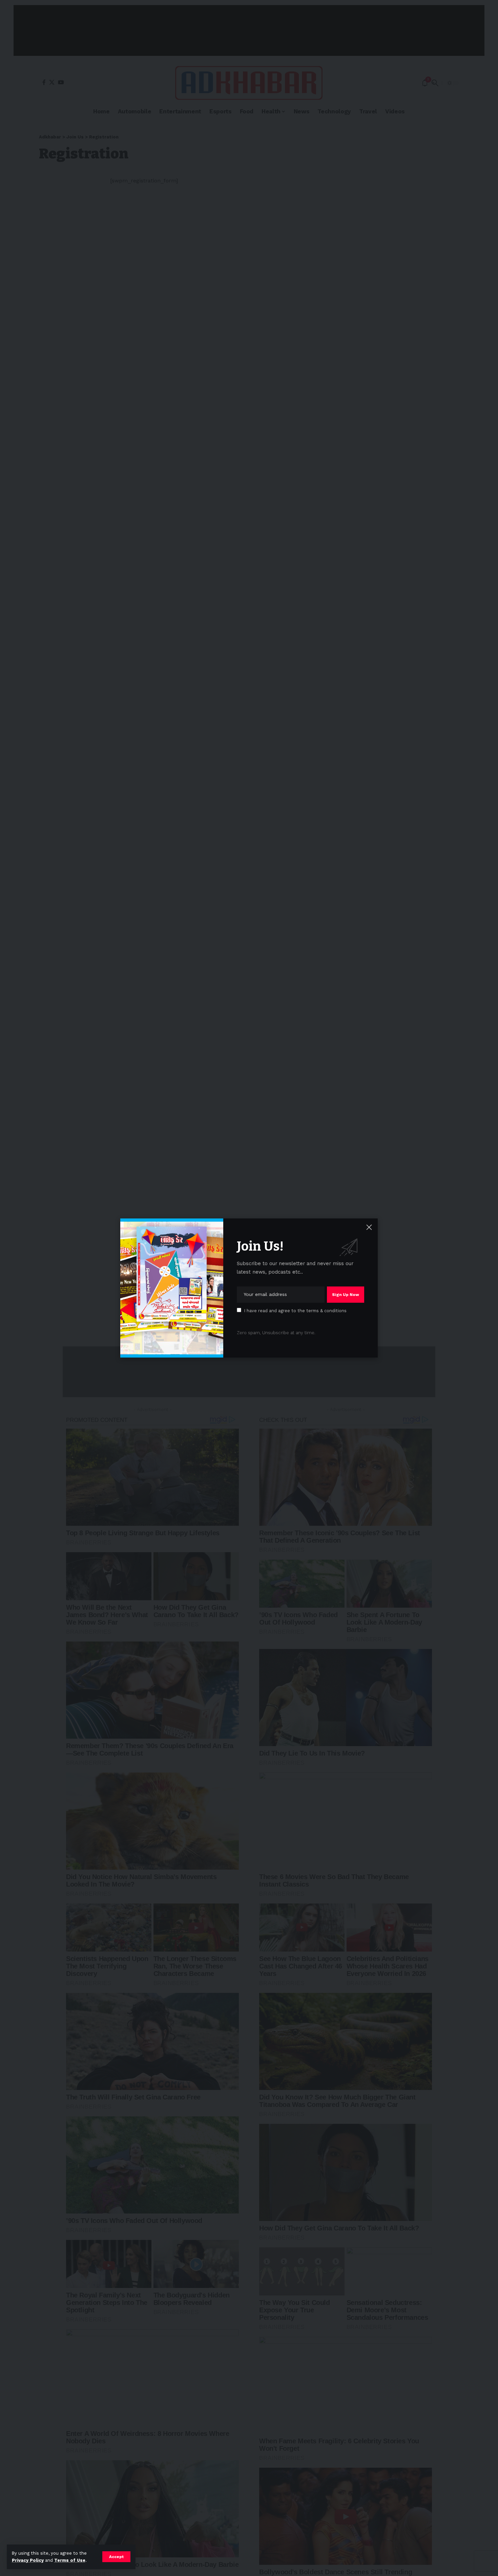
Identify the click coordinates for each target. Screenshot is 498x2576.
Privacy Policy (28, 2560)
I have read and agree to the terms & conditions (295, 1311)
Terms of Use (70, 2560)
